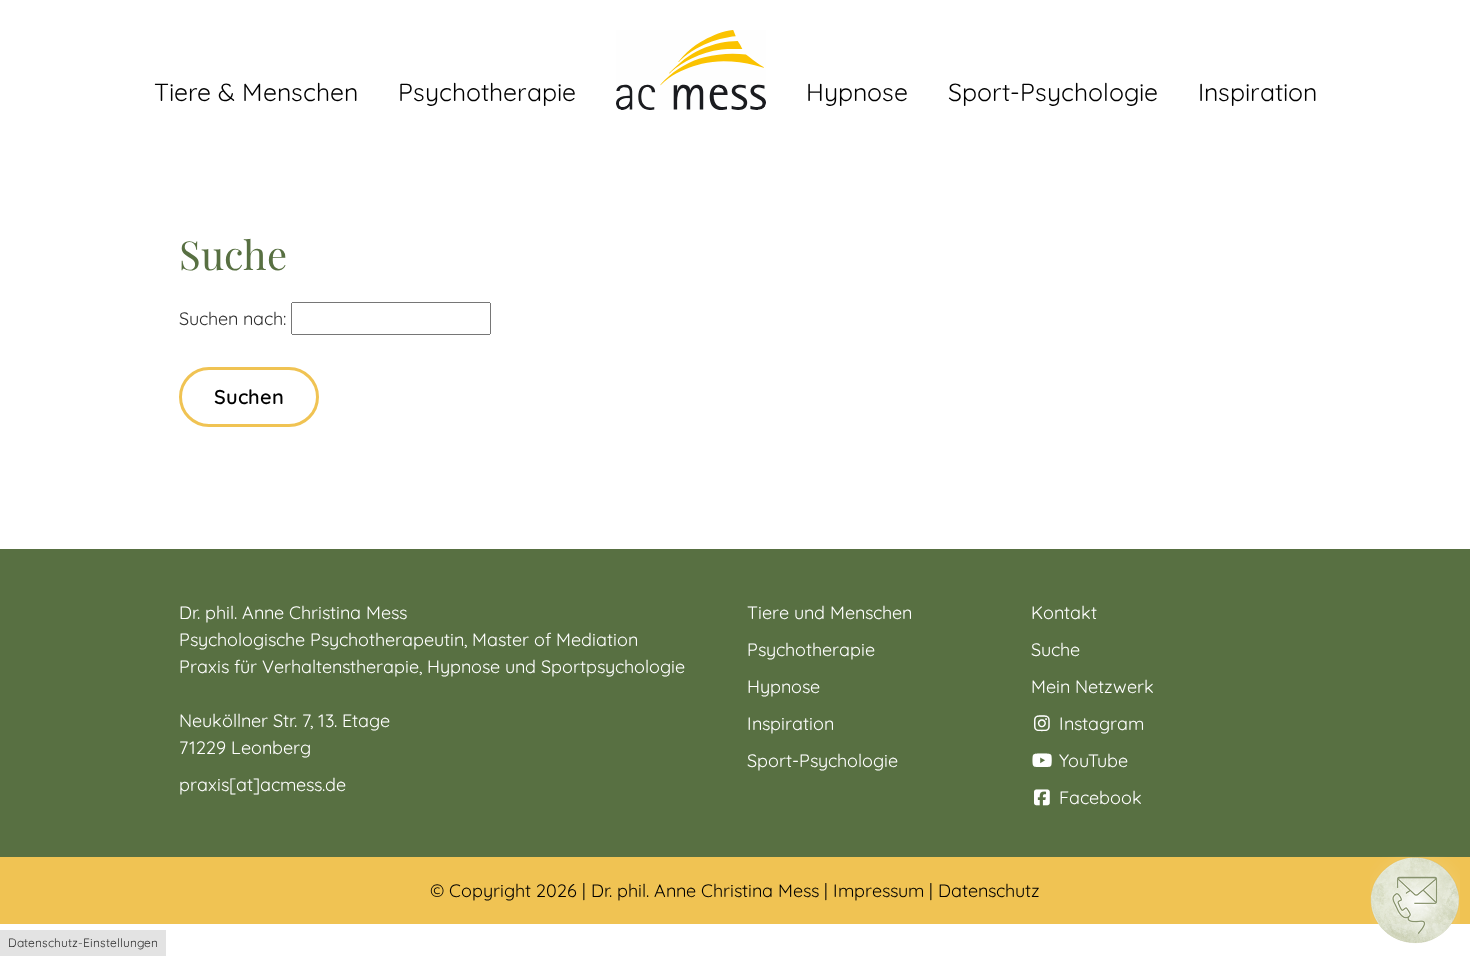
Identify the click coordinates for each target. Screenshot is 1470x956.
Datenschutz (989, 890)
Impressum (878, 890)
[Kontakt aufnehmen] (1415, 898)
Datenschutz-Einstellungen (83, 942)
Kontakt (1064, 612)
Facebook (1098, 797)
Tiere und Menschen (829, 612)
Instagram (1099, 723)
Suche (1055, 649)
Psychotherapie (811, 649)
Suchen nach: (232, 318)
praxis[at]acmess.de (262, 784)
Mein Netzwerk (1092, 686)
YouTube (1091, 760)
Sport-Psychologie (822, 760)
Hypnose (783, 686)
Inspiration (790, 723)
